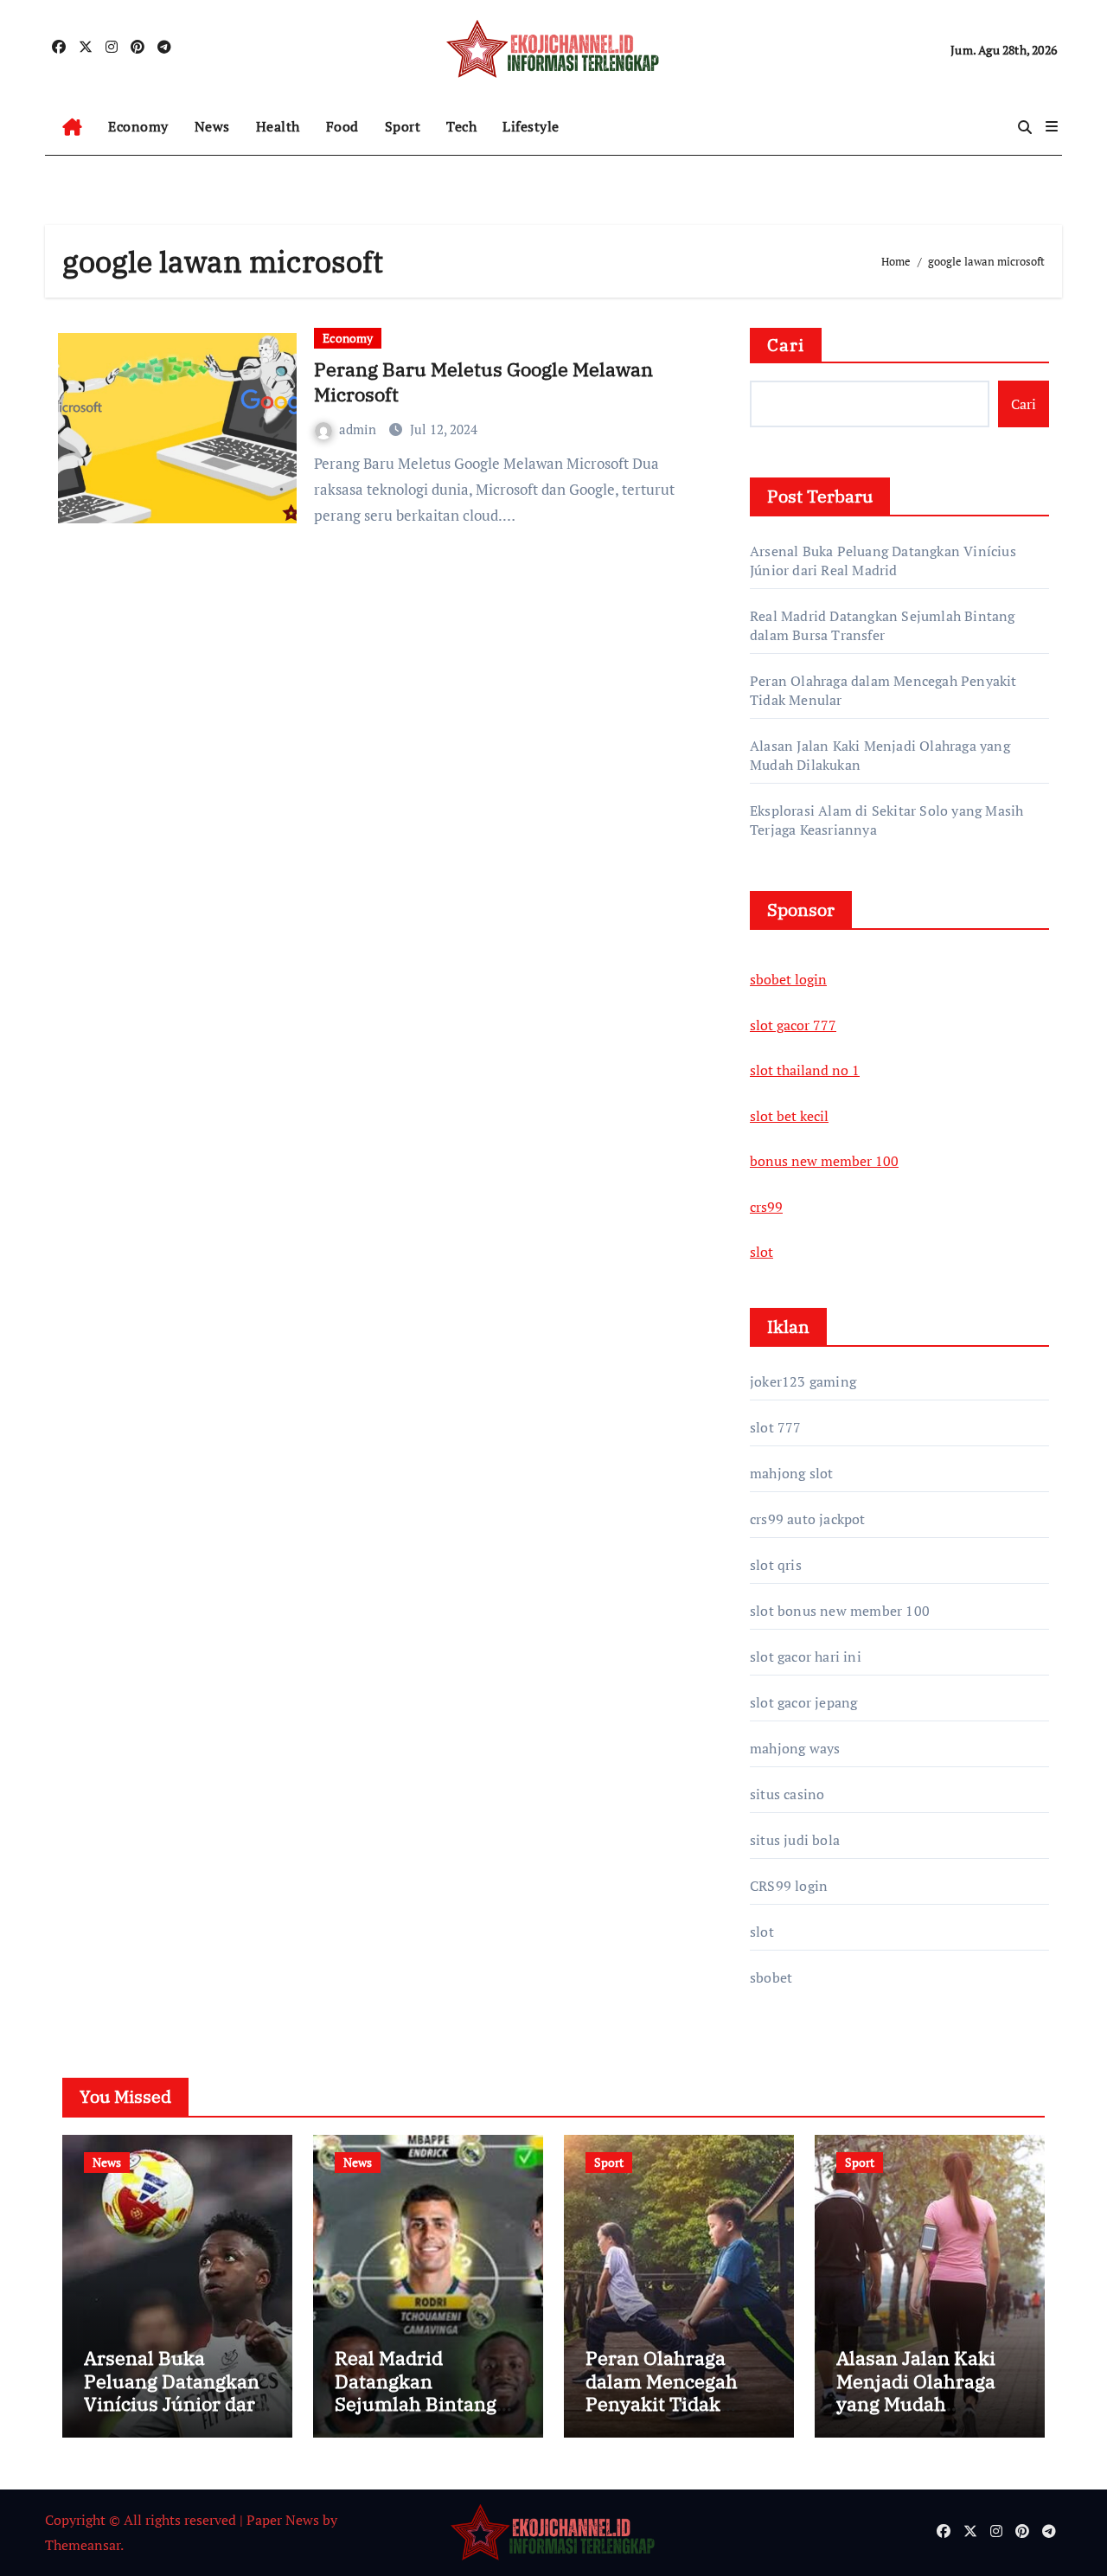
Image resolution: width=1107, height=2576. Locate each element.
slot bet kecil (789, 1116)
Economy (138, 126)
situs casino (787, 1794)
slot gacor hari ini (806, 1656)
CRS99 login (789, 1886)
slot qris (776, 1565)
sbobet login (788, 979)
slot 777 (776, 1427)
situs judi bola (795, 1840)
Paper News (283, 2520)
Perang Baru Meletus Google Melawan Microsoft (483, 381)
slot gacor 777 (793, 1025)
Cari (786, 345)
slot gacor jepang (803, 1702)
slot (761, 1252)
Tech (461, 126)
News (212, 126)
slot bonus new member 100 (840, 1611)
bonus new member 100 (824, 1161)
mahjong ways (795, 1748)
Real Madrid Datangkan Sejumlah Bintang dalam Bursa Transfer (883, 625)
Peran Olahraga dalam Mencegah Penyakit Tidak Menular (662, 2392)
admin (359, 429)
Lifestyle (531, 126)
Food (342, 126)
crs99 (766, 1207)
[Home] (72, 127)
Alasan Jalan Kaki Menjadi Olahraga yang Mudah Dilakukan (916, 2392)
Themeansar (83, 2545)
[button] (1052, 126)
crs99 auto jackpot (808, 1519)
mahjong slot (791, 1473)
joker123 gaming (803, 1381)
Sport (403, 126)
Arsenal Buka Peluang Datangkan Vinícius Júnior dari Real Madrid (883, 561)
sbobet (771, 1977)
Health (278, 126)
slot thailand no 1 (805, 1070)
